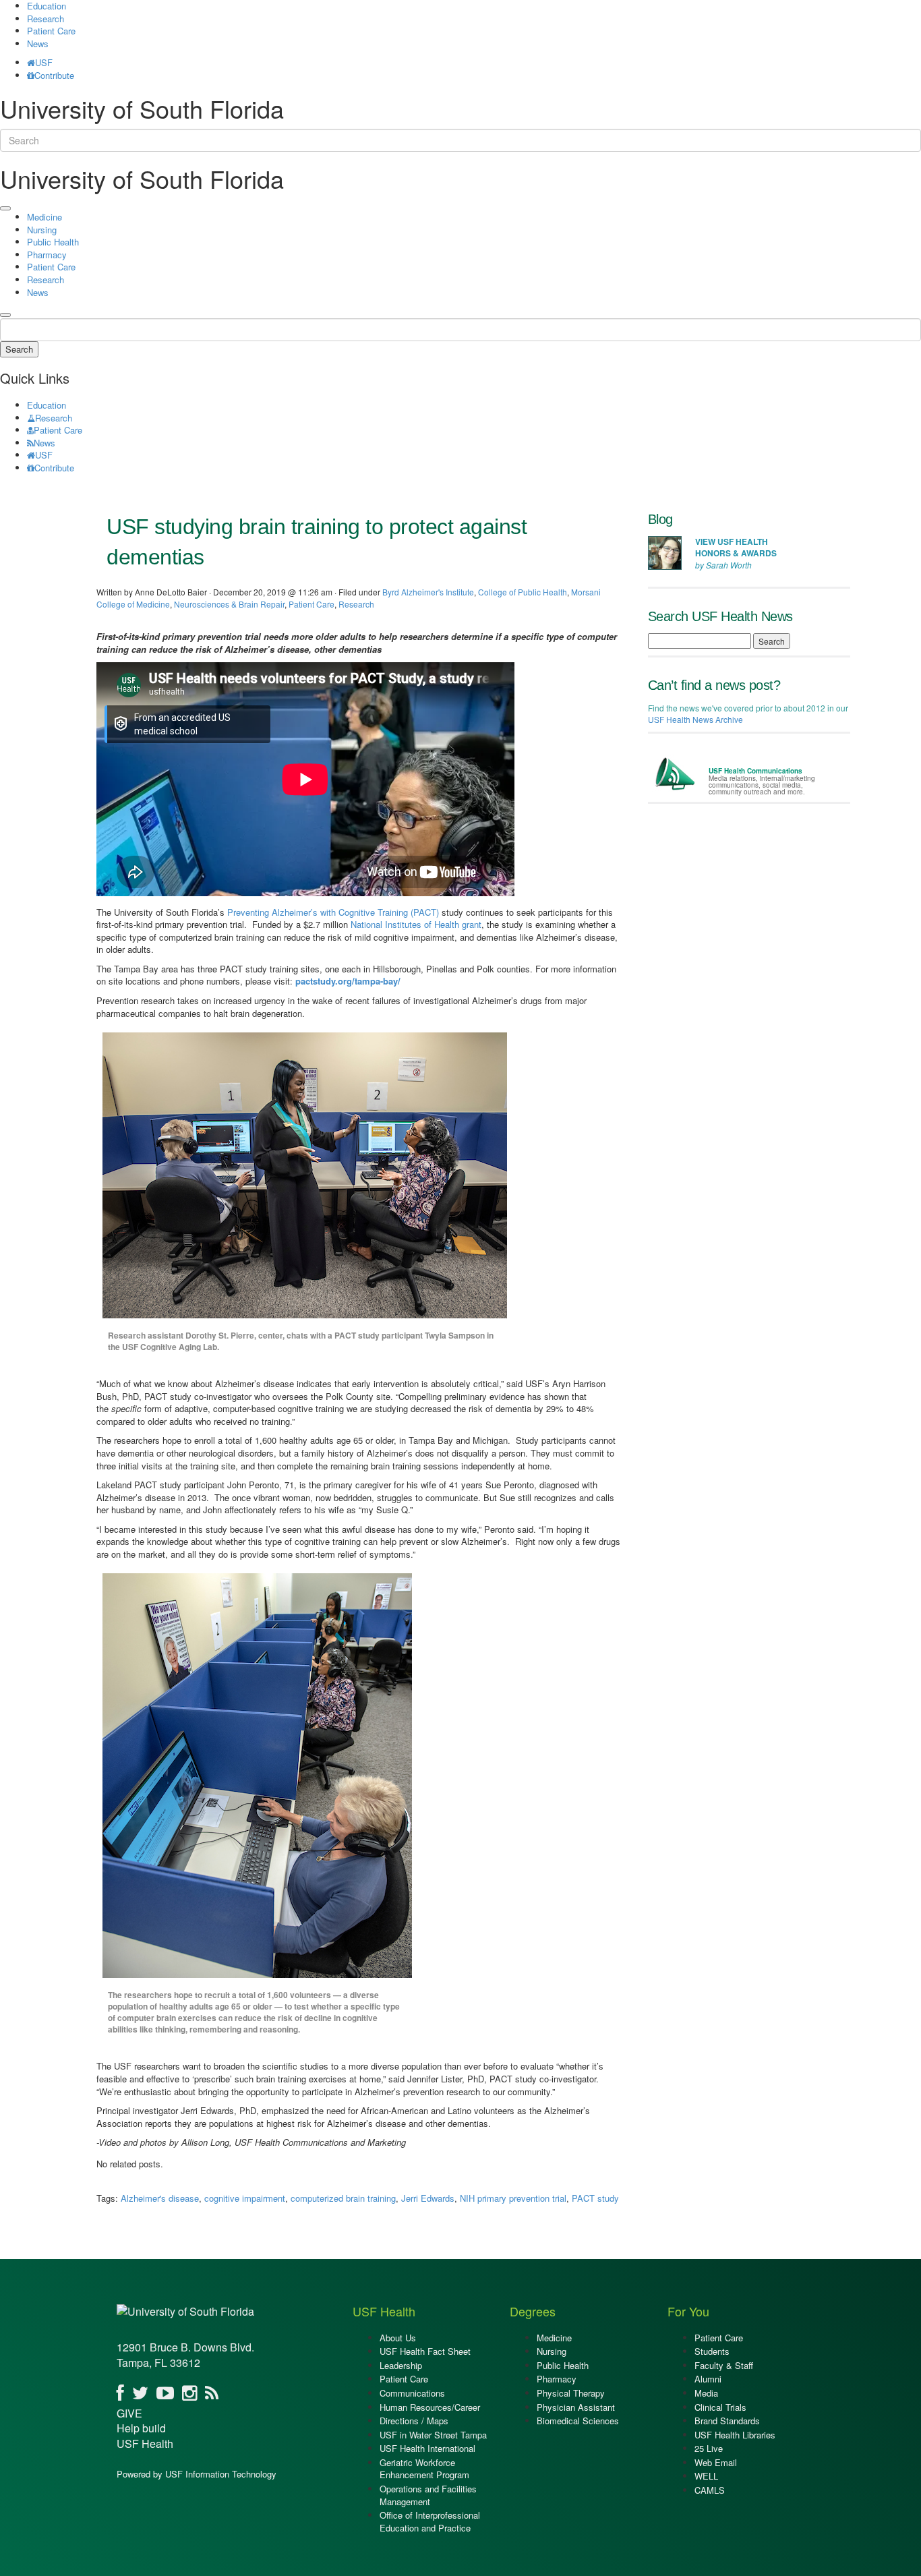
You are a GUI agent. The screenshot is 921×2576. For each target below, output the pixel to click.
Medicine (44, 217)
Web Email (716, 2462)
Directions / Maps (414, 2421)
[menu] (5, 208)
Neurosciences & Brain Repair (229, 604)
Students (712, 2351)
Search (19, 349)
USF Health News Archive (695, 719)
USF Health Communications (755, 771)
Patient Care (51, 31)
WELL (706, 2476)
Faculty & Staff (724, 2365)
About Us (398, 2338)
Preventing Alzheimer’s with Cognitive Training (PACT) (333, 912)
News (38, 43)
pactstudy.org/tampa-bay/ (348, 981)
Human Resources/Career (430, 2407)
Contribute (54, 75)
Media (706, 2393)
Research (46, 19)
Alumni (708, 2379)
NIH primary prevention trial (513, 2198)
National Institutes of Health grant (416, 924)
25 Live (709, 2448)
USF (44, 62)
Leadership (401, 2365)
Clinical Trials (720, 2407)
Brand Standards (727, 2421)
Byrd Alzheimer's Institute (428, 592)
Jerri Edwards (428, 2198)
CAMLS (710, 2490)
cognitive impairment (245, 2198)
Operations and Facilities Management (428, 2495)
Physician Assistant (576, 2407)
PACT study (595, 2198)
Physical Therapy (571, 2393)
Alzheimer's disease (160, 2198)
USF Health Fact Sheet (425, 2351)
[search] (5, 315)
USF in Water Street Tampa (433, 2435)
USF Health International (427, 2448)
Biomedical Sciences (578, 2421)
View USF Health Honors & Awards (736, 547)
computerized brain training (343, 2198)
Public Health (53, 242)
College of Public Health (523, 592)
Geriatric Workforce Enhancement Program (424, 2469)
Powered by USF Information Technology (197, 2474)
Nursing (42, 230)
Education (47, 405)
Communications (412, 2393)
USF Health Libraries (735, 2435)
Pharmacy (47, 255)
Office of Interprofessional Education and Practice (430, 2521)
